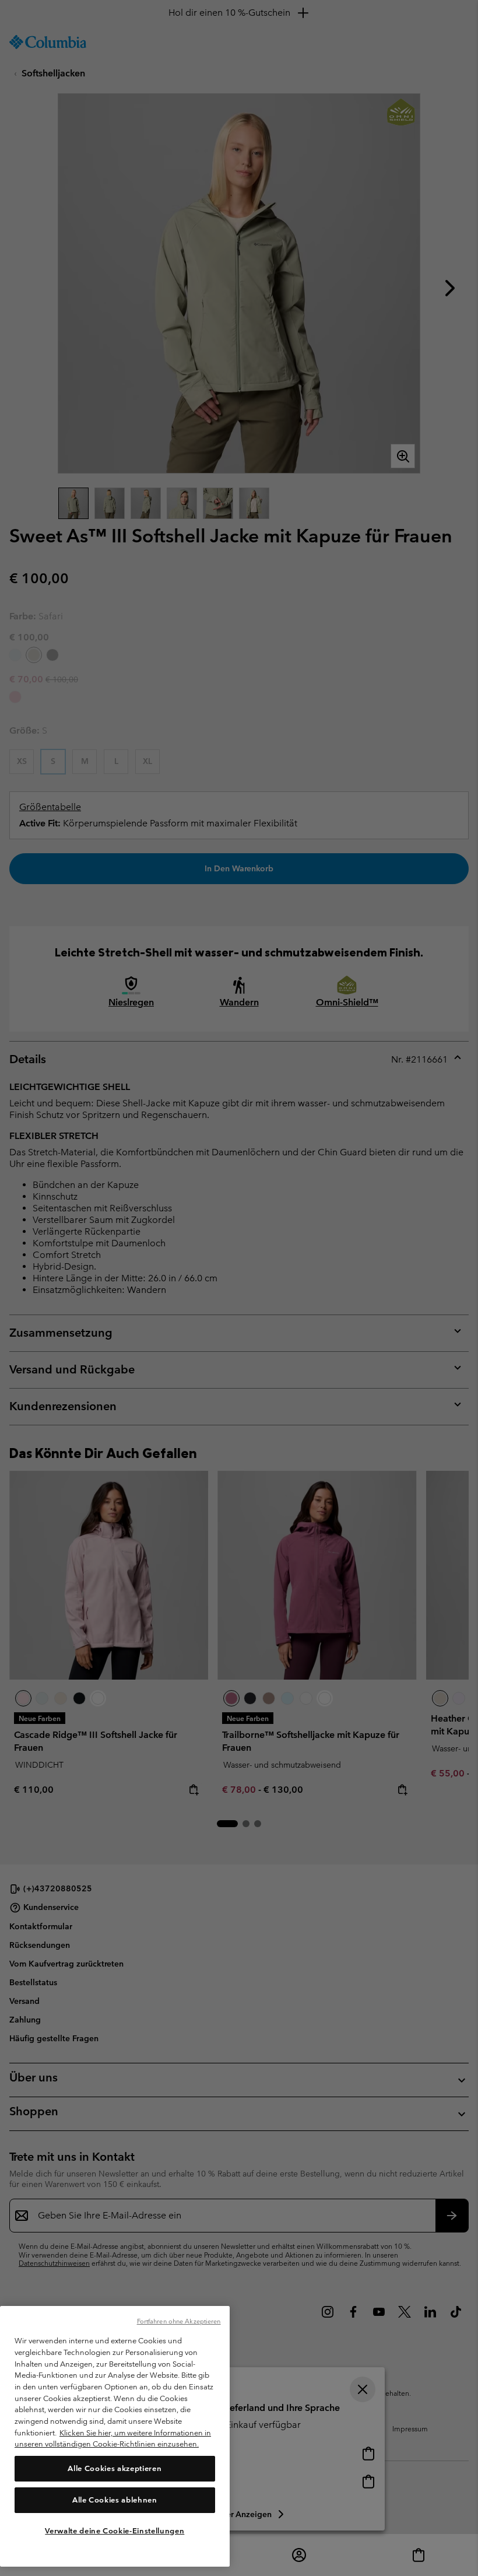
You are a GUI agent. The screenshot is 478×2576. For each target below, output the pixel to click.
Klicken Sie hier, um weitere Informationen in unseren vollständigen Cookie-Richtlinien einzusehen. (113, 2439)
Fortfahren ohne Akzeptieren (179, 2321)
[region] (115, 2436)
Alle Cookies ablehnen (115, 2500)
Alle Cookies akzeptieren (115, 2468)
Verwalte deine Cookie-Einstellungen (115, 2531)
